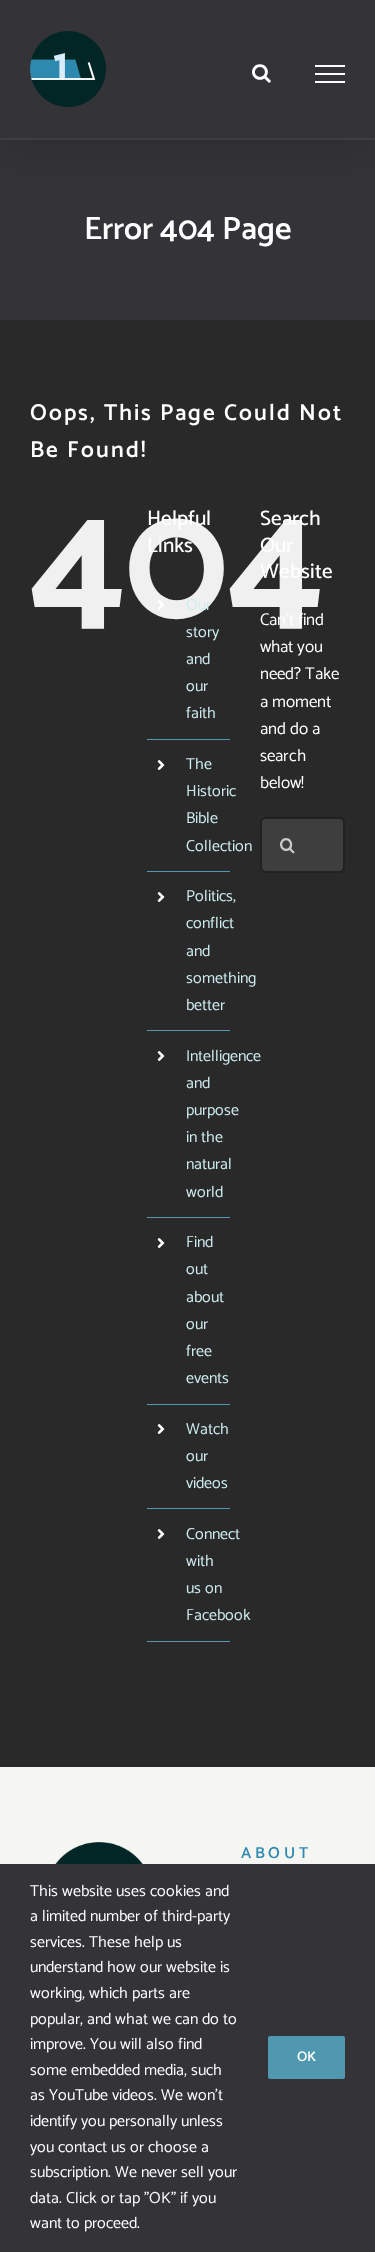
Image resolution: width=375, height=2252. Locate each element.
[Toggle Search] (261, 73)
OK (306, 2057)
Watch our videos (207, 1456)
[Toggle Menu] (330, 74)
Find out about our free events (207, 1310)
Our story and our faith (202, 660)
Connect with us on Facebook (218, 1575)
